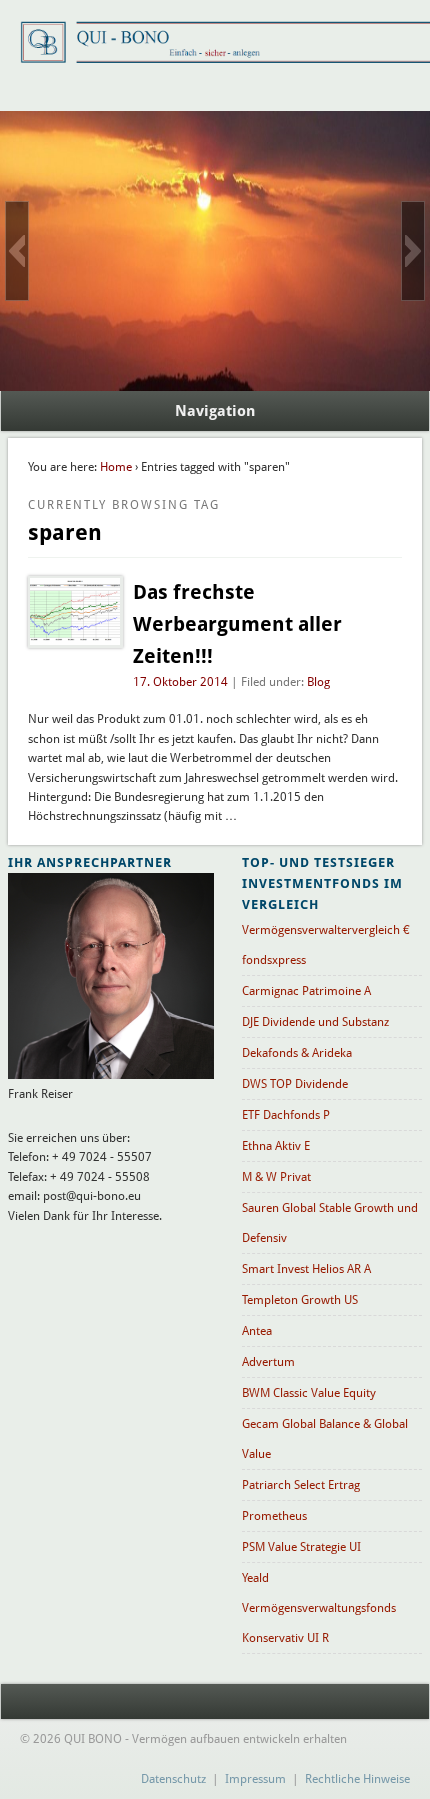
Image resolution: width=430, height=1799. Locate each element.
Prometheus (274, 1516)
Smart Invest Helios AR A (306, 1269)
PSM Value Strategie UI (301, 1547)
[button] (17, 251)
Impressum (255, 1779)
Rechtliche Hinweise (357, 1779)
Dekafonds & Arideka (297, 1053)
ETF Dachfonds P (286, 1115)
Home (116, 467)
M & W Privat (276, 1177)
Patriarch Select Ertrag (301, 1485)
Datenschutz (173, 1779)
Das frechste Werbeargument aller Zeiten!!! (237, 624)
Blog (318, 682)
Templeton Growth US (300, 1300)
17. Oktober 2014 (180, 682)
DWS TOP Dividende (295, 1084)
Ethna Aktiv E (276, 1146)
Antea (257, 1331)
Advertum (268, 1362)
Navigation (215, 411)
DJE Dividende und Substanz (315, 1022)
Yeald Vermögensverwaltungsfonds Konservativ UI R (319, 1608)
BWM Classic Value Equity (309, 1393)
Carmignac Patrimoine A (306, 991)
